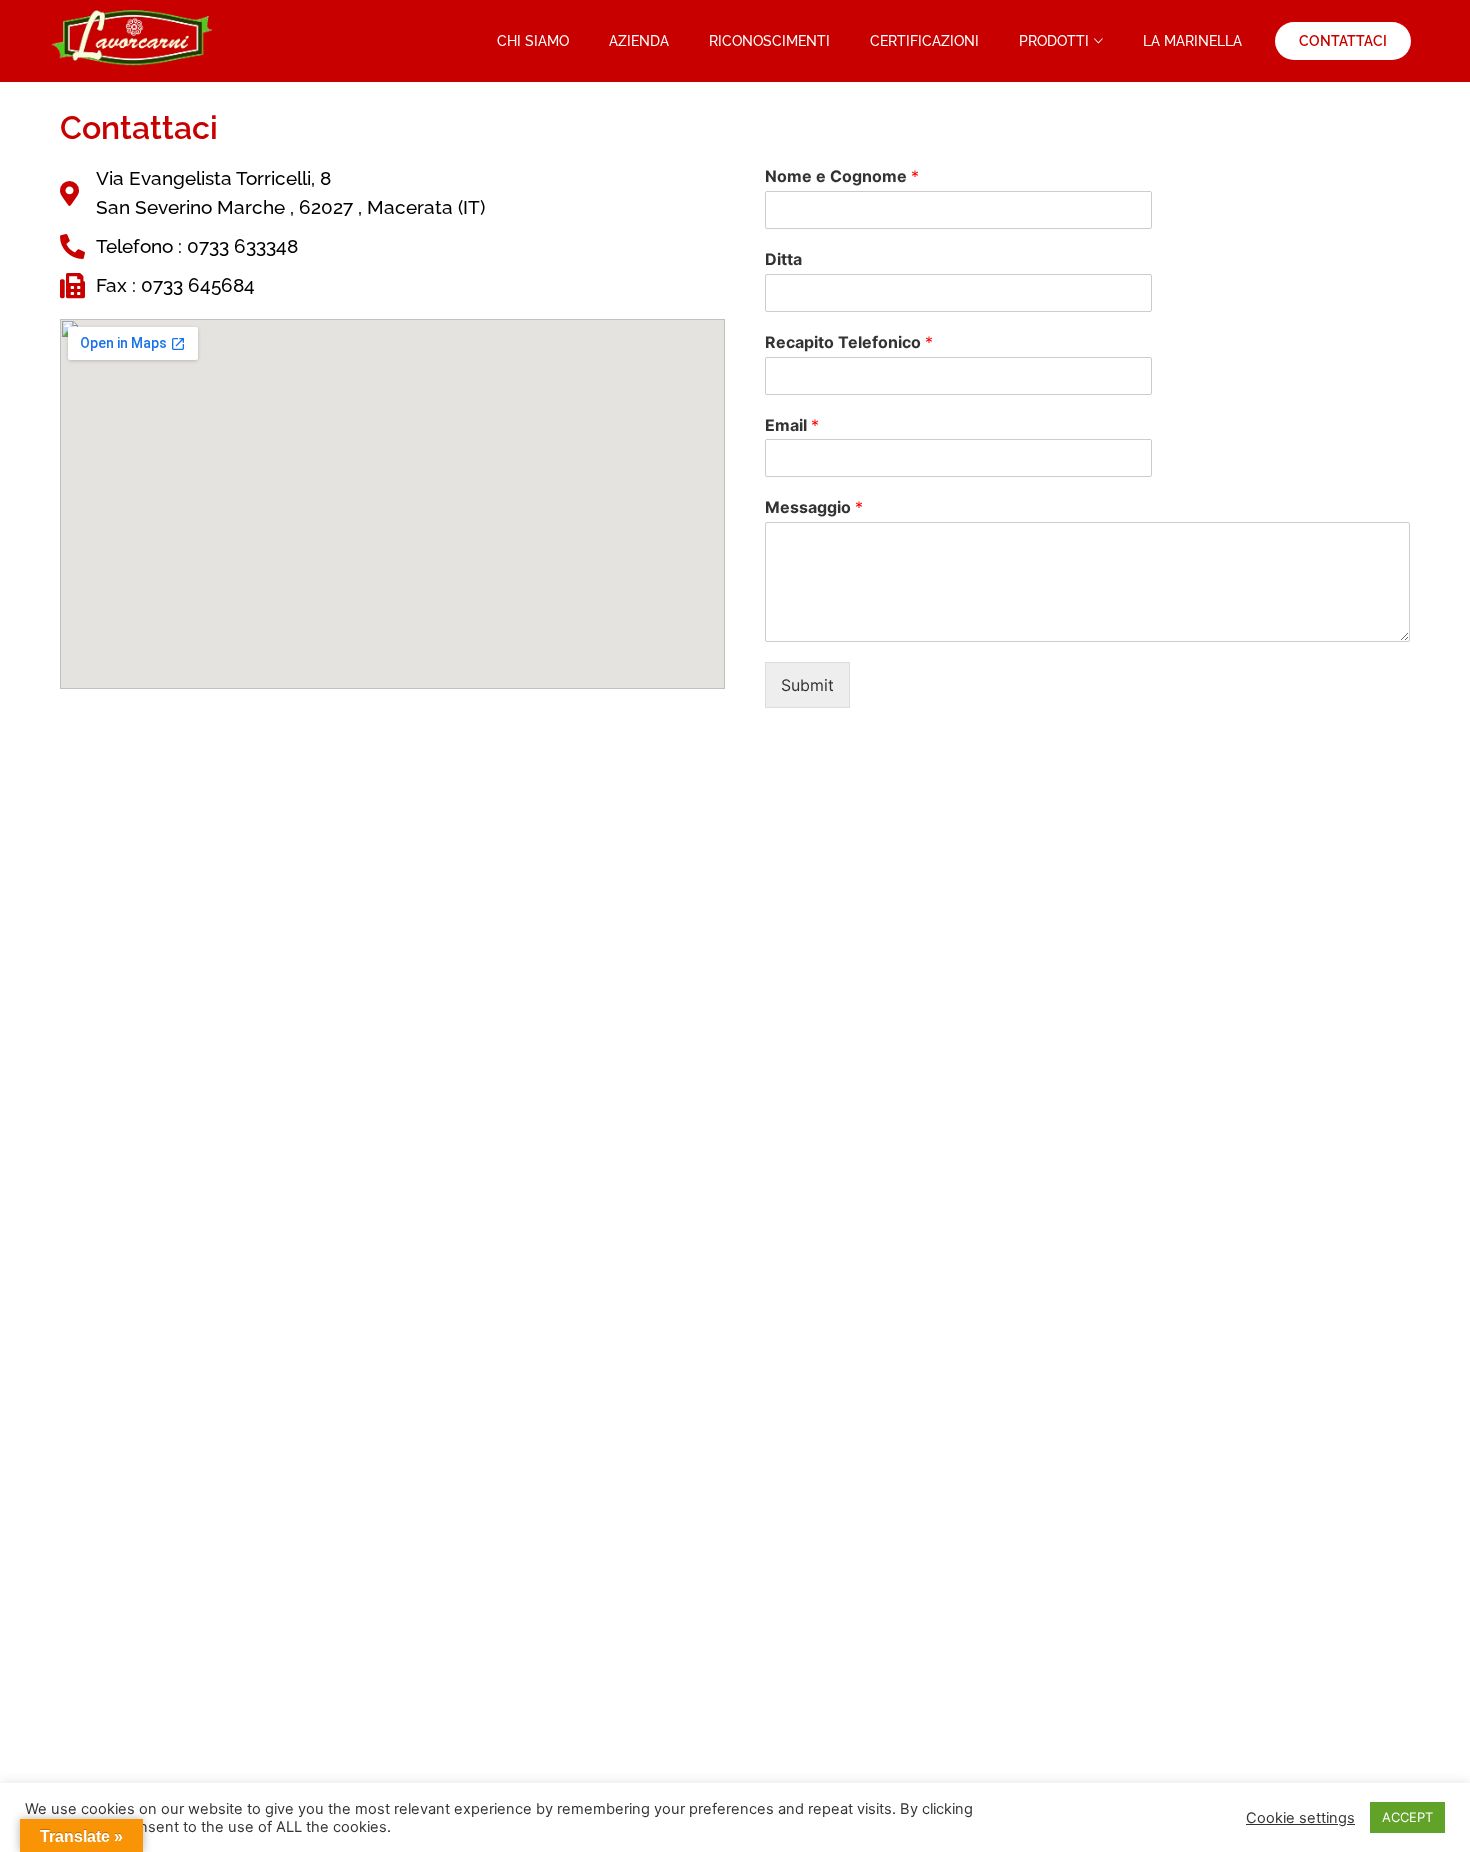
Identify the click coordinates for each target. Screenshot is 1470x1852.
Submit (807, 685)
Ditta (783, 259)
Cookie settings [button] (1300, 1818)
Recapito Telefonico (849, 342)
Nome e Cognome (842, 176)
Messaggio (814, 507)
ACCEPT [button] (1407, 1817)
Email (792, 425)
